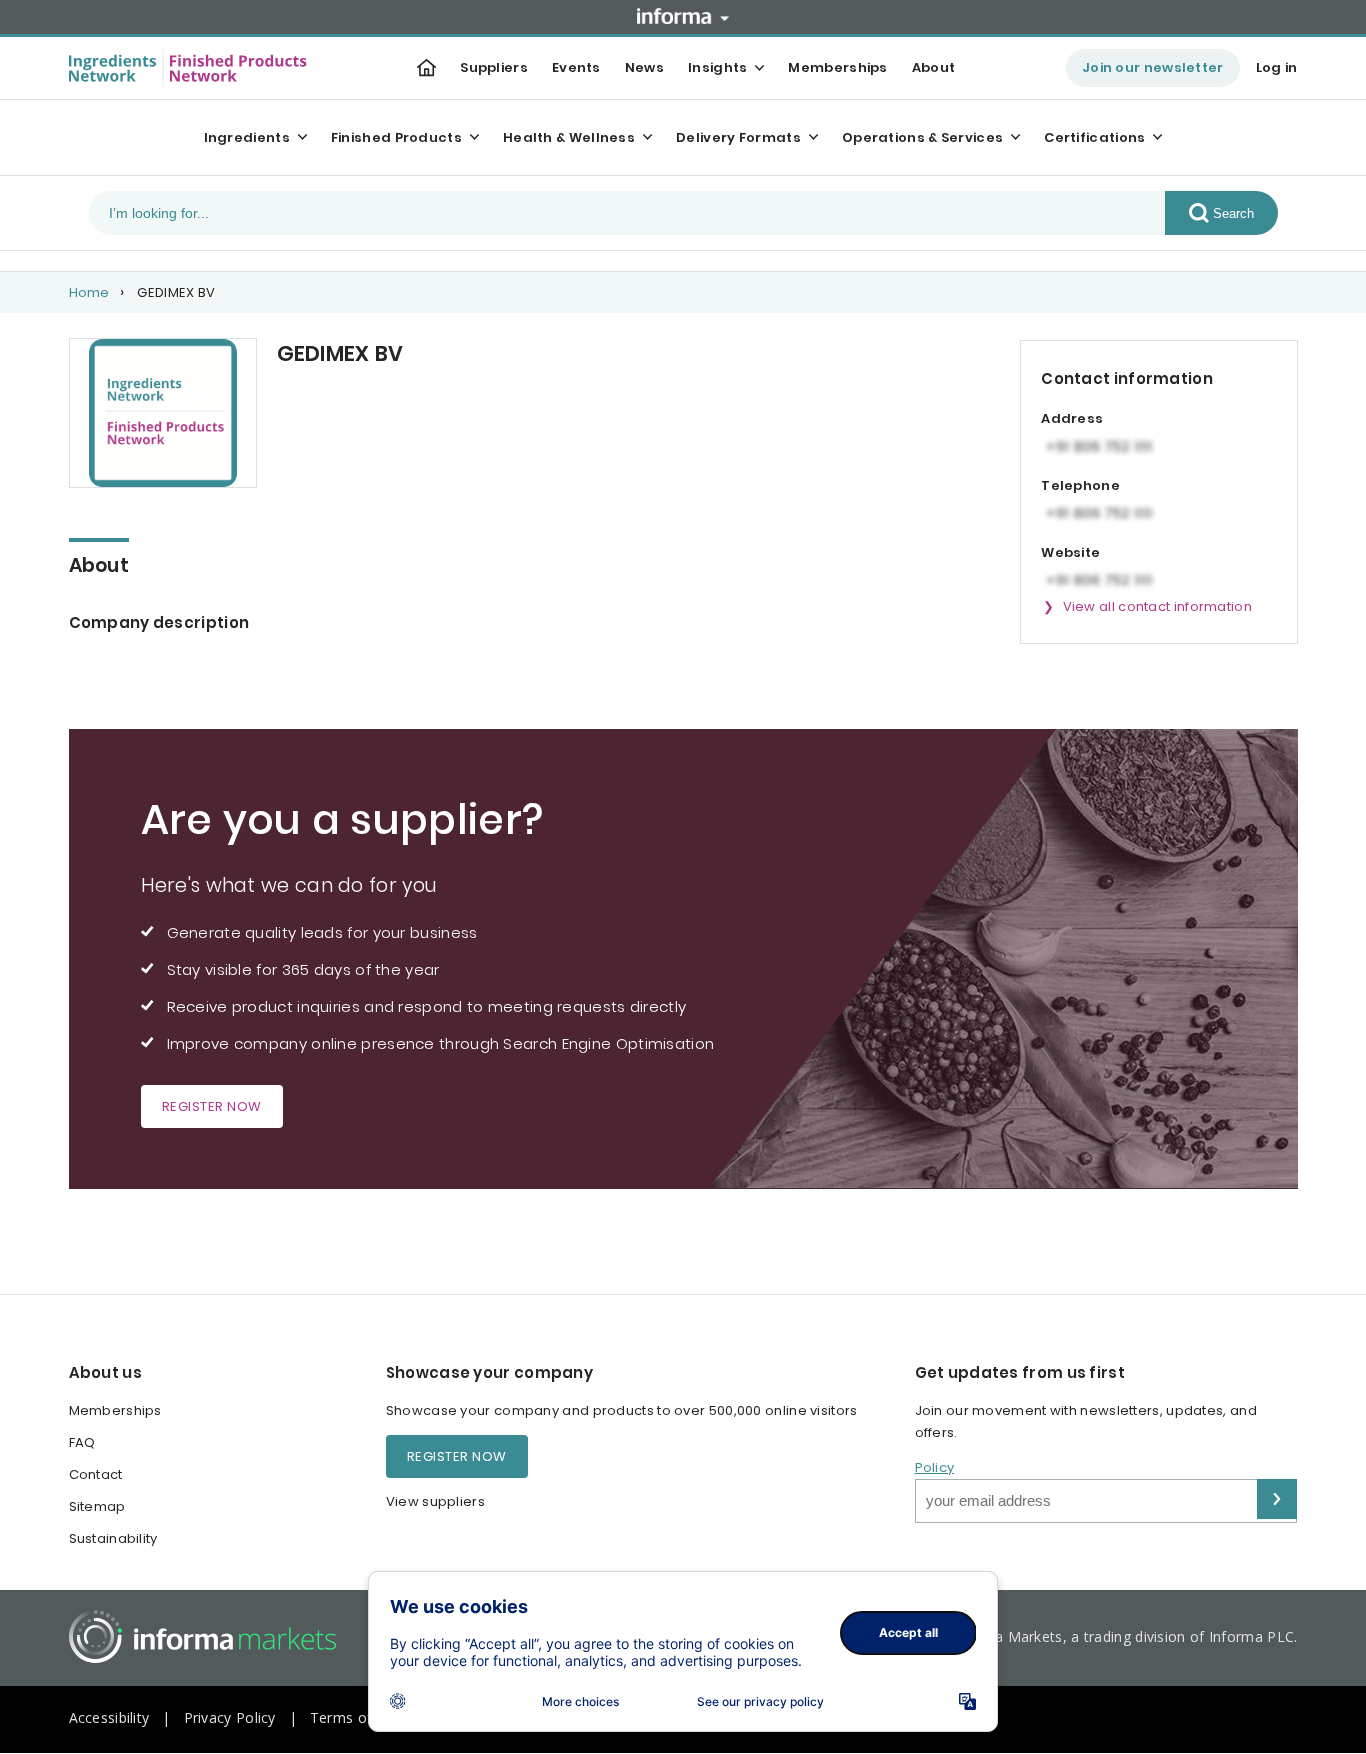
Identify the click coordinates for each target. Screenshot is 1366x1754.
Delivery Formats (738, 137)
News (644, 67)
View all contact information (1157, 606)
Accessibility (109, 1717)
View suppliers (435, 1501)
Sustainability (113, 1538)
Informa (683, 16)
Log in (1277, 67)
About (934, 67)
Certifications (1094, 137)
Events (576, 67)
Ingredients (247, 137)
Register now (212, 1106)
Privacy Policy (230, 1717)
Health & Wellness (569, 137)
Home (89, 292)
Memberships (837, 67)
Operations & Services (922, 137)
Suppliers (494, 67)
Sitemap (97, 1506)
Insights (717, 67)
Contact (96, 1474)
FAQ (82, 1442)
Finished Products (396, 137)
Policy (935, 1467)
